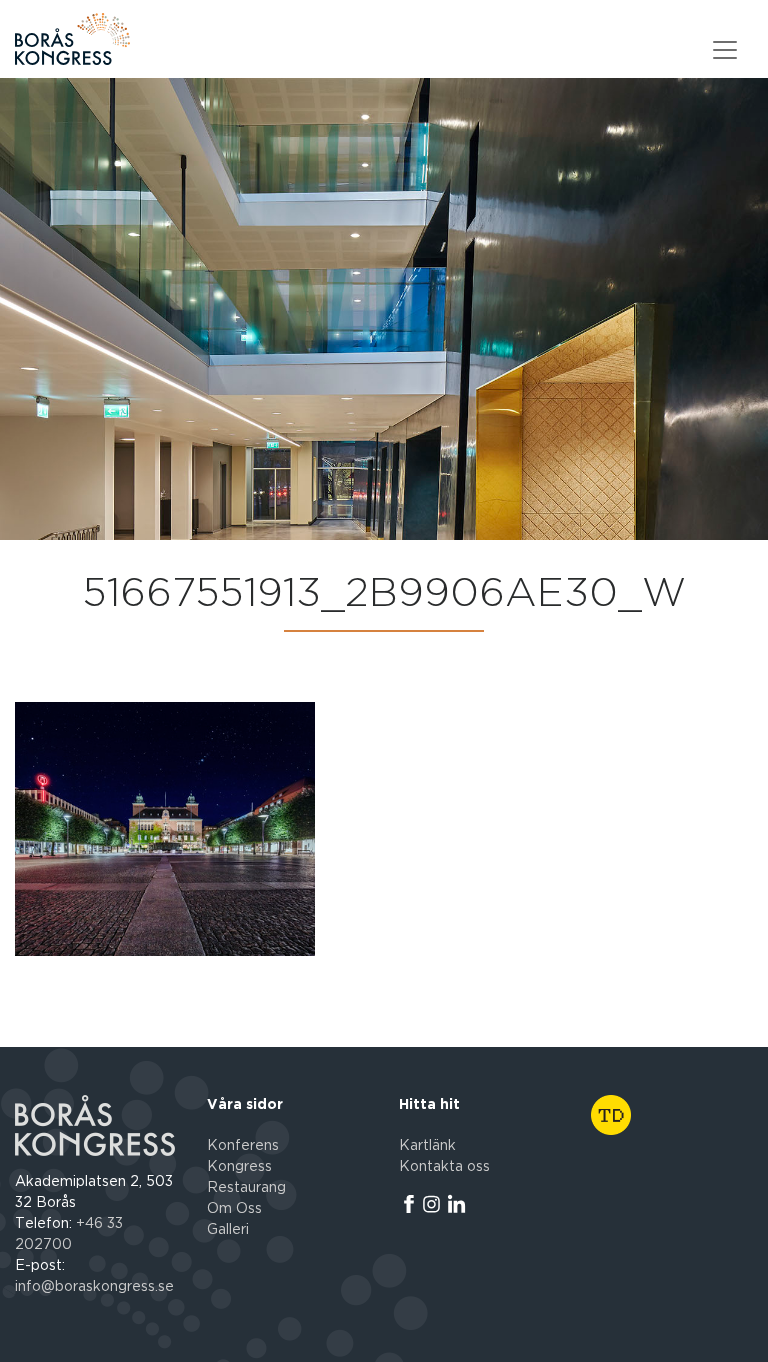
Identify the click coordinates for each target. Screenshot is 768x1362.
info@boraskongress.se (94, 1287)
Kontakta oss (444, 1167)
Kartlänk (427, 1146)
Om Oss (234, 1209)
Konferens (243, 1146)
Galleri (228, 1230)
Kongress (239, 1167)
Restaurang (246, 1188)
